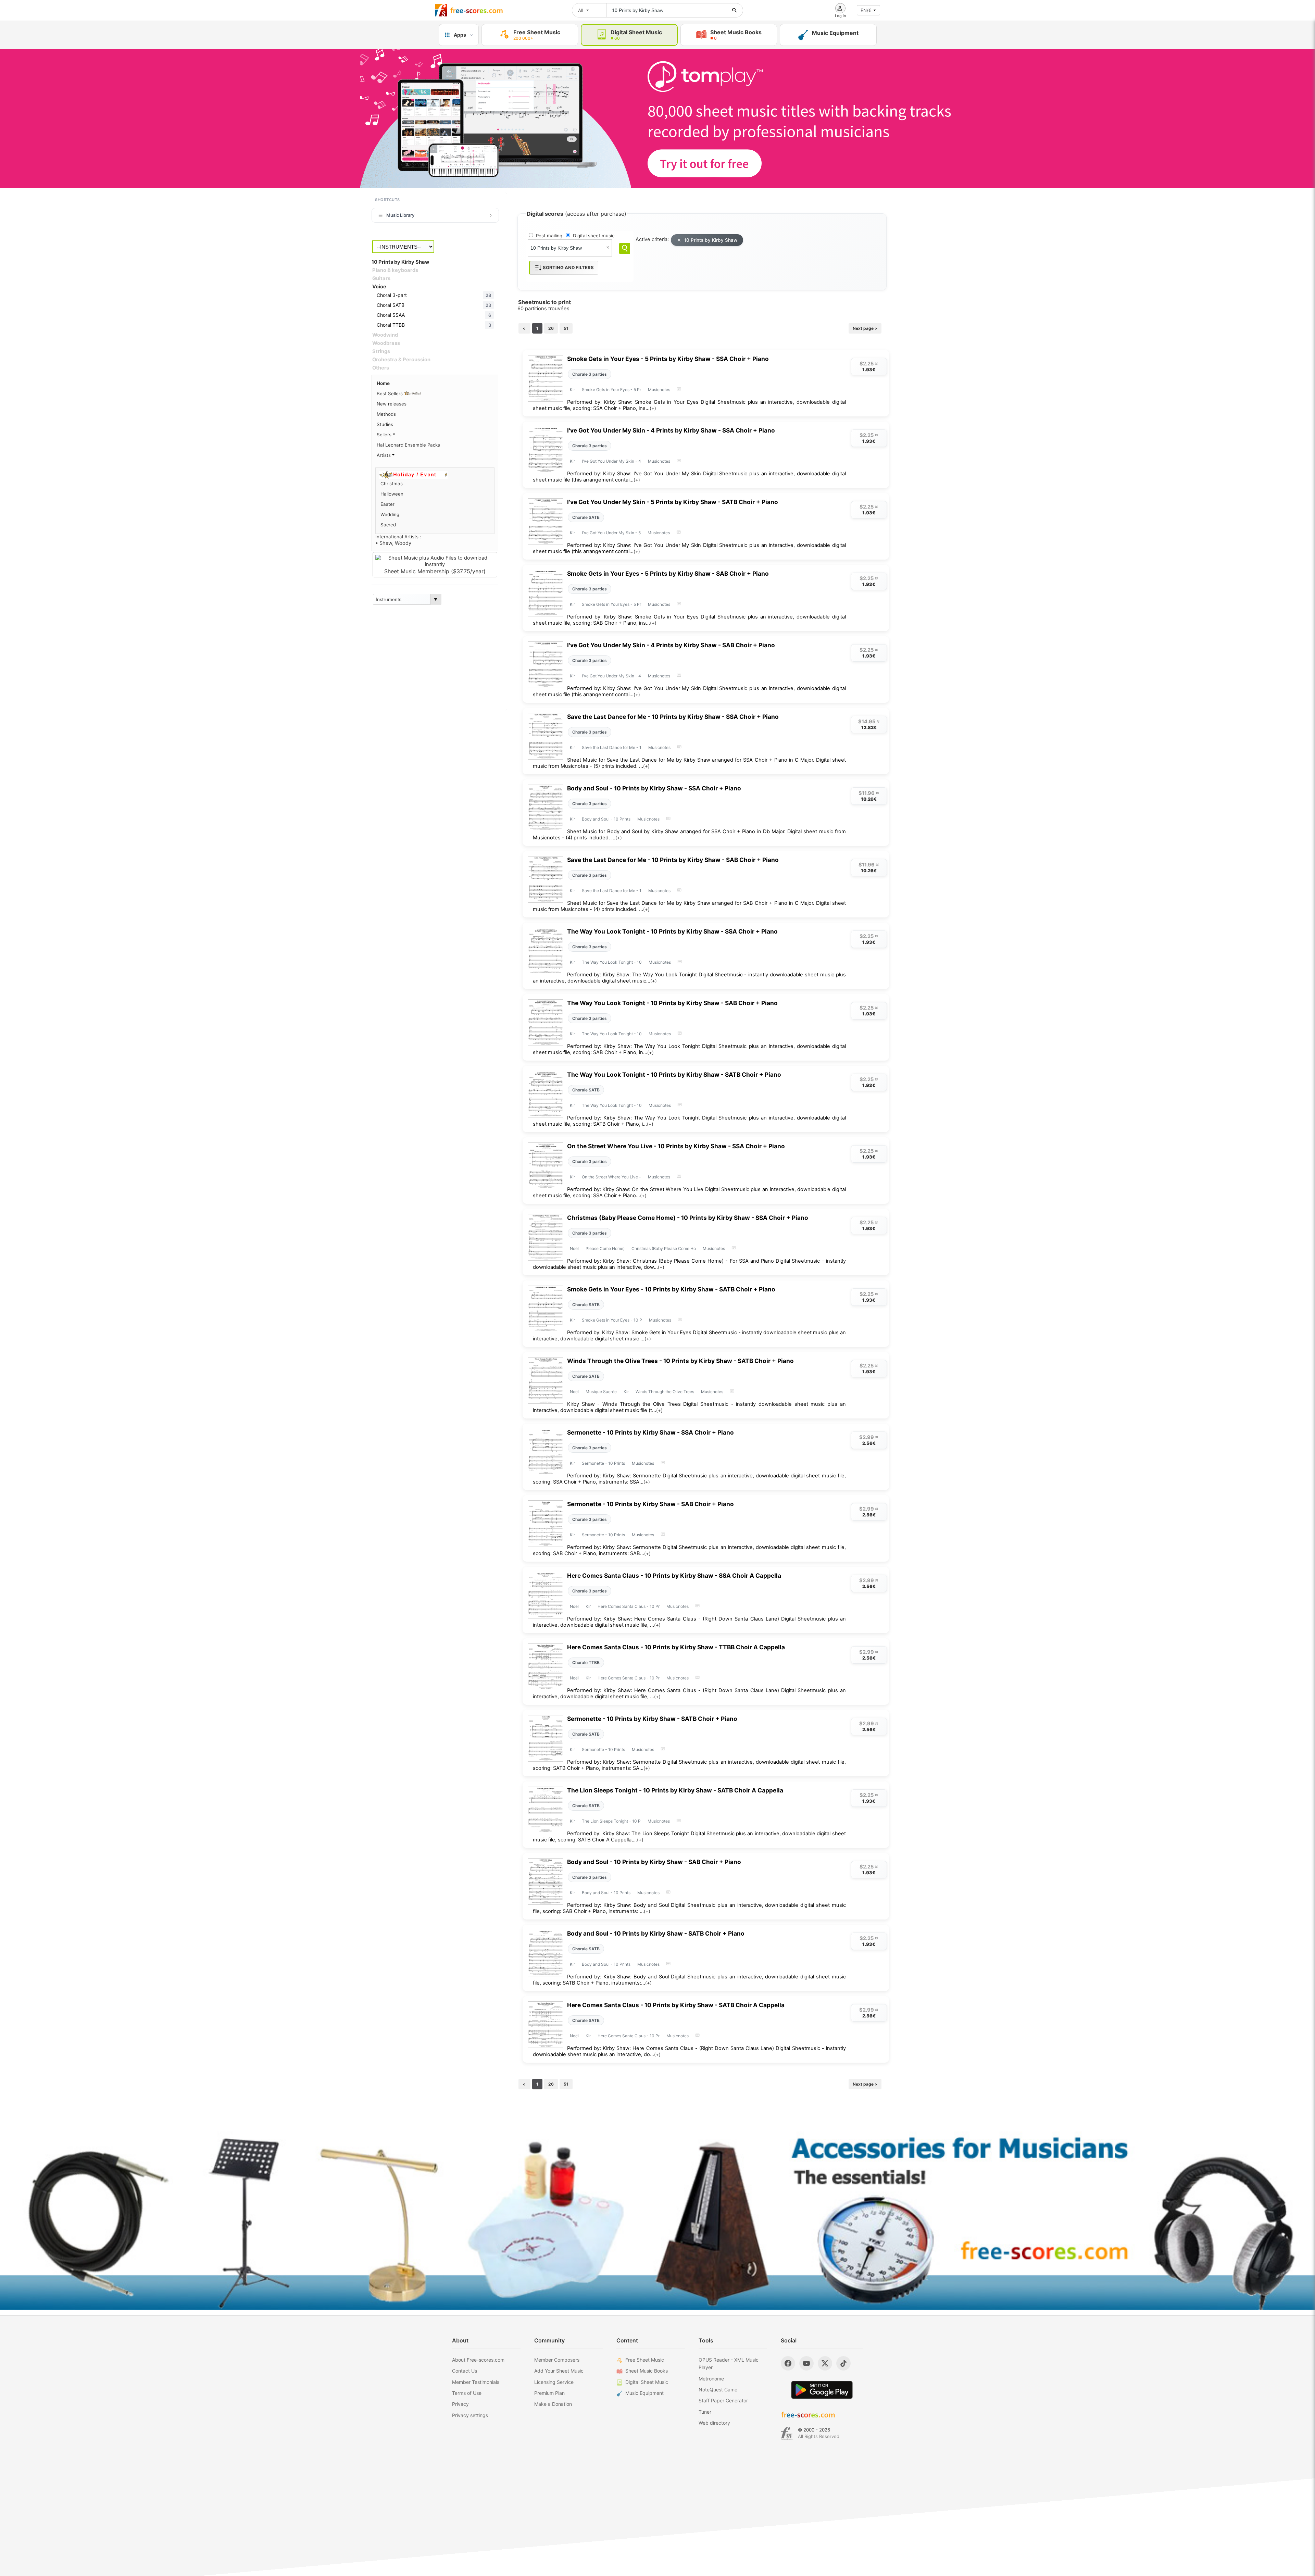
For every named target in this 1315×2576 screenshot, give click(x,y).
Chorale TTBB (586, 1662)
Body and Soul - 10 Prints (606, 819)
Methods (386, 414)
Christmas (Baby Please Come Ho (664, 1248)
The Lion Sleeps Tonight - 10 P (611, 1821)
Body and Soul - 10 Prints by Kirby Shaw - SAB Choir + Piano (654, 1862)
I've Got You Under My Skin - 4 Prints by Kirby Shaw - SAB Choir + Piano (671, 645)
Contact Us (465, 2371)
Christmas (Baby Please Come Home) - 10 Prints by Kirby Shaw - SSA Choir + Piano (688, 1218)
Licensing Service (554, 2382)
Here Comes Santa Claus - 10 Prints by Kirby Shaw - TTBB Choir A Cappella (676, 1647)
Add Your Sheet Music (559, 2371)
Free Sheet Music (645, 2360)
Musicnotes (659, 390)
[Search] (625, 248)
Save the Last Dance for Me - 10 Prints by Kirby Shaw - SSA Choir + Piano (673, 717)
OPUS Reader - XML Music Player (729, 2364)
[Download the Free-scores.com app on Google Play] (822, 2390)
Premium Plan (549, 2393)
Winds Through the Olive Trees (665, 1392)
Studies (385, 424)
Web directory (714, 2423)
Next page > (865, 328)
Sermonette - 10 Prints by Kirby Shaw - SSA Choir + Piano (650, 1432)
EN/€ (866, 10)
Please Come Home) (605, 1248)
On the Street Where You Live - (611, 1177)
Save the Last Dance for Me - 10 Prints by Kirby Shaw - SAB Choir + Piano (673, 860)
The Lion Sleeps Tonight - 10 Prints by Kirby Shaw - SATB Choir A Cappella (675, 1790)
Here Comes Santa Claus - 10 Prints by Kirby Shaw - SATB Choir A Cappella (676, 2005)
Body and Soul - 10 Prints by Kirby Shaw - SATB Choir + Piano (656, 1933)
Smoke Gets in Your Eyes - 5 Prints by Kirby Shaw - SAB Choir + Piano (668, 573)
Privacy (460, 2404)
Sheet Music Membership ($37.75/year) (435, 571)
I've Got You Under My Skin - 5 (611, 533)
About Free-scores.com (478, 2360)
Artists (384, 455)
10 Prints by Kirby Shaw (711, 240)
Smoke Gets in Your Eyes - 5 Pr (611, 390)
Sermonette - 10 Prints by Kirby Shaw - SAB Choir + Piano (650, 1504)
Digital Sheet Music (647, 2382)
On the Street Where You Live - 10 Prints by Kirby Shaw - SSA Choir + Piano (676, 1146)
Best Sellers (390, 393)
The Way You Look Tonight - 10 (612, 962)
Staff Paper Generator (723, 2400)
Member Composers (557, 2360)
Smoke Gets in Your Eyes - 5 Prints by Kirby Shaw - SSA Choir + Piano (668, 359)
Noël (574, 1248)
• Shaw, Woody (393, 543)
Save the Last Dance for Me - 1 (612, 747)
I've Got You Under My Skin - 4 (611, 461)
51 (566, 328)
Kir (572, 390)
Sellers (385, 435)
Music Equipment (644, 2393)
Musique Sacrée (601, 1392)
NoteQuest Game (718, 2390)
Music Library (400, 215)
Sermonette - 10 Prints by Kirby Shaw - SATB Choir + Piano (652, 1719)
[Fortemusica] (787, 2433)
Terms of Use (467, 2393)
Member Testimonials (476, 2382)
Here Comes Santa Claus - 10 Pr (629, 1606)
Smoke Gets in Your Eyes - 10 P (612, 1320)
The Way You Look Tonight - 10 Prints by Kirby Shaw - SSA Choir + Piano (672, 931)
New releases (392, 404)
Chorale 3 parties (590, 374)
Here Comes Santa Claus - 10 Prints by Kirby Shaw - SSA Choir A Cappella (674, 1575)
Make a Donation (553, 2404)
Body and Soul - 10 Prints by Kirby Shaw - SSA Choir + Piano (654, 788)
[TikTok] (843, 2363)
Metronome (711, 2379)
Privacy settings (470, 2415)
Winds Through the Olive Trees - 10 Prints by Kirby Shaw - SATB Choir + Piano (680, 1361)
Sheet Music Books (647, 2371)
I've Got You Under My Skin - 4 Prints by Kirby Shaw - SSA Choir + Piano (671, 430)
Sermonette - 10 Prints (603, 1463)
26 (551, 328)
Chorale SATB (586, 517)
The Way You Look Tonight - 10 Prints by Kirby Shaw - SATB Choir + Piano (674, 1074)
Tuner (705, 2412)
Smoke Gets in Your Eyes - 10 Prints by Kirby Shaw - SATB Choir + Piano (671, 1289)
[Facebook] (788, 2363)
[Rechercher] (735, 10)
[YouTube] (806, 2363)
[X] (825, 2363)
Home (383, 383)
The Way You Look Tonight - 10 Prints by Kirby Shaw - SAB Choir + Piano (672, 1003)
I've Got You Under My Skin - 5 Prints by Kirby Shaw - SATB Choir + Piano (673, 502)
